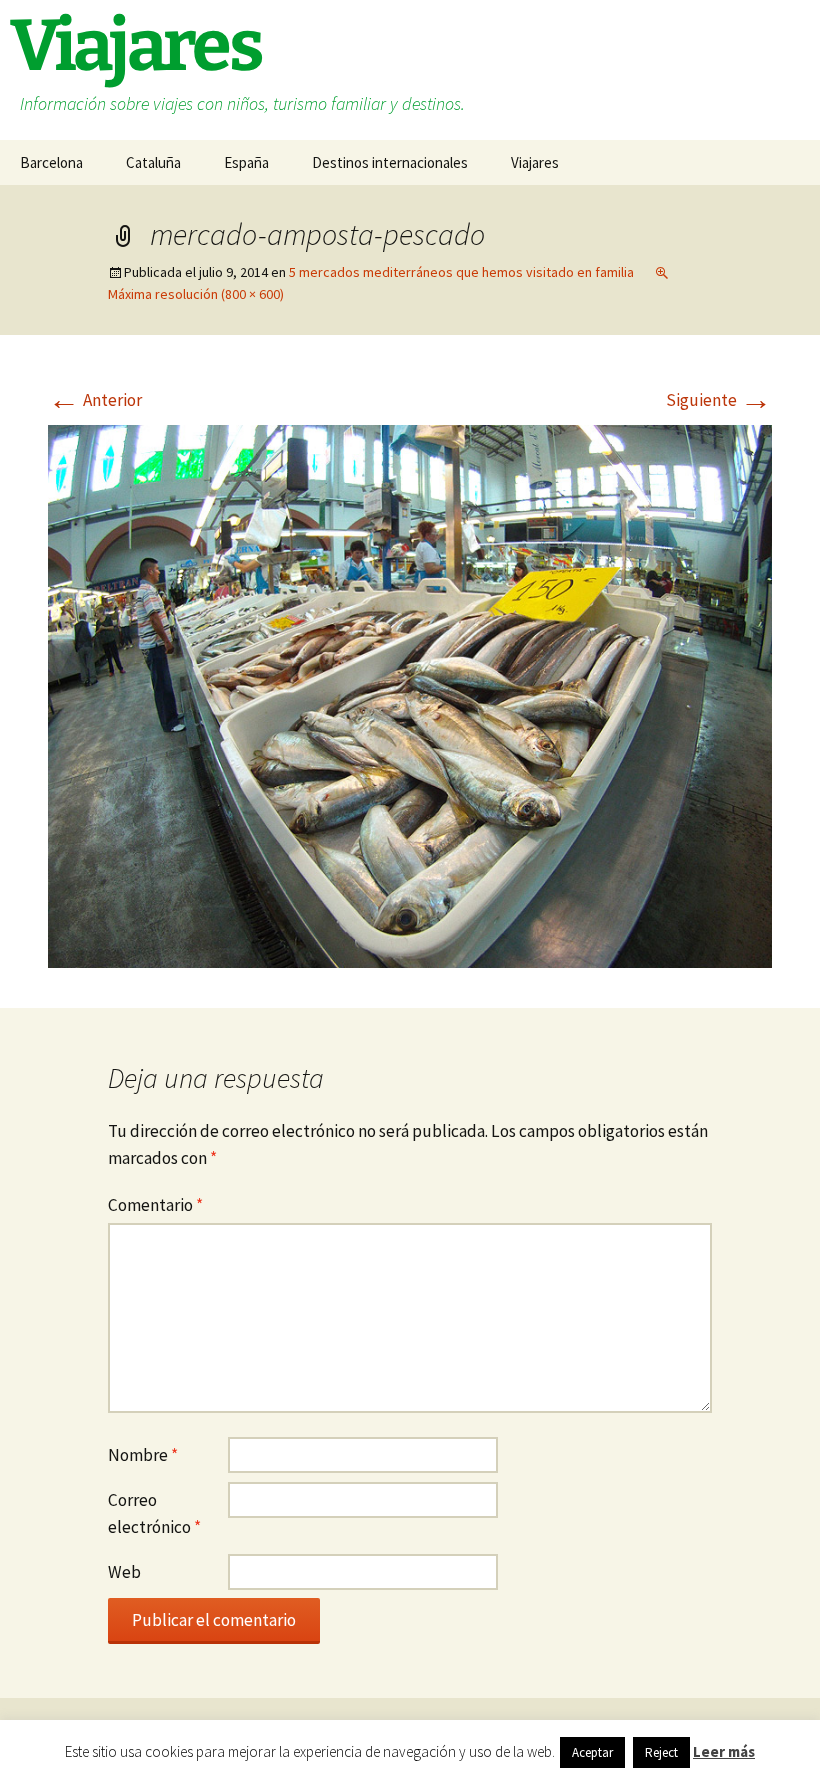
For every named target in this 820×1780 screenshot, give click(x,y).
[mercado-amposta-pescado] (410, 695)
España (246, 162)
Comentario (155, 1205)
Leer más (724, 1751)
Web (124, 1572)
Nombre (143, 1455)
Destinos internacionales (390, 162)
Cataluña (153, 162)
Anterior (95, 400)
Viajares (535, 162)
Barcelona (51, 162)
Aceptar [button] (592, 1752)
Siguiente (719, 400)
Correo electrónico (154, 1513)
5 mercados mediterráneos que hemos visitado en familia (461, 272)
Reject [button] (661, 1752)
